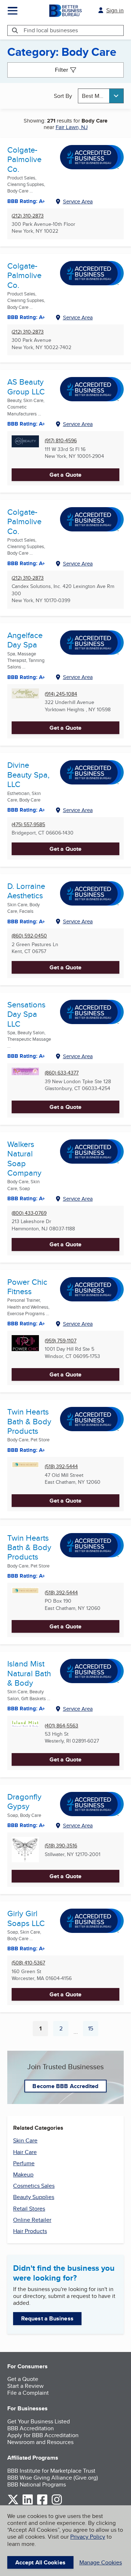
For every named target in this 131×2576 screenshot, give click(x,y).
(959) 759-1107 (61, 1341)
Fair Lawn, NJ (72, 127)
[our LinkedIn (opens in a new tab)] (28, 2503)
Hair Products (30, 2231)
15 (93, 2030)
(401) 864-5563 (61, 1726)
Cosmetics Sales (34, 2186)
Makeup (23, 2175)
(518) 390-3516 (61, 1846)
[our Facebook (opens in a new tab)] (42, 2503)
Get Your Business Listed (39, 2421)
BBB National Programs (37, 2484)
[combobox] (101, 96)
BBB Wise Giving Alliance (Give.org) (53, 2478)
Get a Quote (65, 475)
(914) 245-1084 (61, 694)
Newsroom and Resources (40, 2442)
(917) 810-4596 (61, 441)
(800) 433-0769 (29, 1213)
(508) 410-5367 (28, 1963)
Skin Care (25, 2140)
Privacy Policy (88, 2537)
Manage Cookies (101, 2562)
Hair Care (25, 2152)
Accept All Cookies (40, 2562)
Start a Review (25, 2386)
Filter (61, 70)
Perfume (24, 2163)
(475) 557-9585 (28, 825)
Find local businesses (51, 30)
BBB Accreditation (31, 2428)
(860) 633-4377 (62, 1073)
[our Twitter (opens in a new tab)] (13, 2503)
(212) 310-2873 (28, 216)
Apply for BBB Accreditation (43, 2435)
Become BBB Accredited (65, 2086)
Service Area (78, 201)
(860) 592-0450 (29, 936)
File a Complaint (28, 2393)
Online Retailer (32, 2220)
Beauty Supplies (34, 2197)
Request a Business (47, 2318)
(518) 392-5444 (61, 1467)
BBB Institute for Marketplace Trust (51, 2471)
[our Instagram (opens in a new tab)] (57, 2503)
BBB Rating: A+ (26, 201)
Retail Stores (29, 2209)
